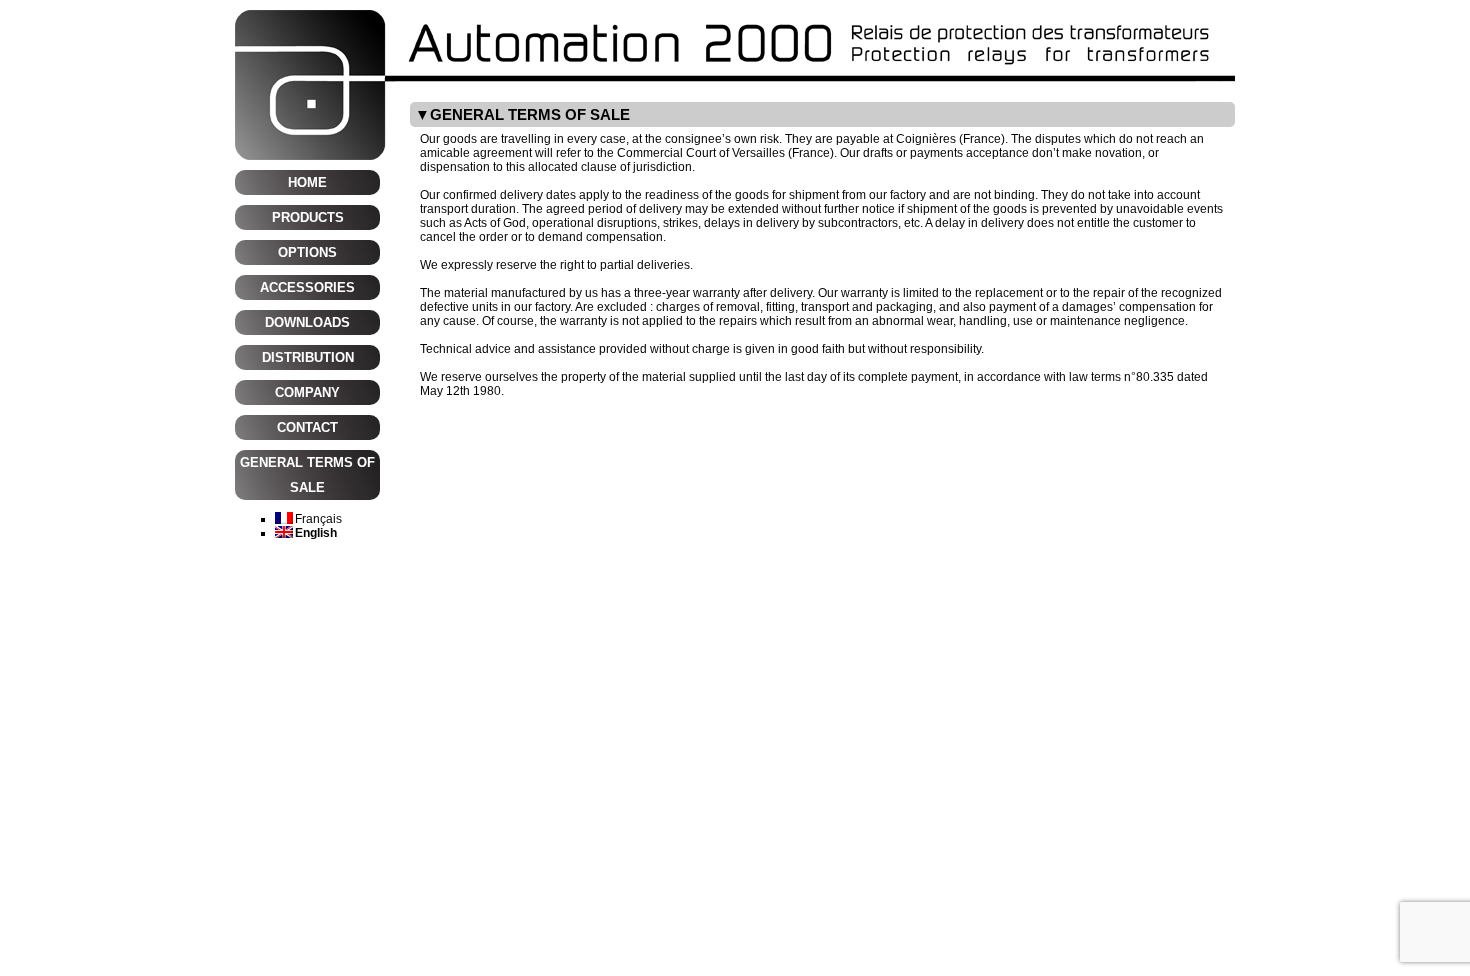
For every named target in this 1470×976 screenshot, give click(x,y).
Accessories (307, 287)
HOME (307, 182)
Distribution (308, 357)
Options (307, 252)
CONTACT (307, 427)
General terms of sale (307, 475)
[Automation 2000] (735, 17)
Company (307, 392)
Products (308, 217)
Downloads (307, 322)
